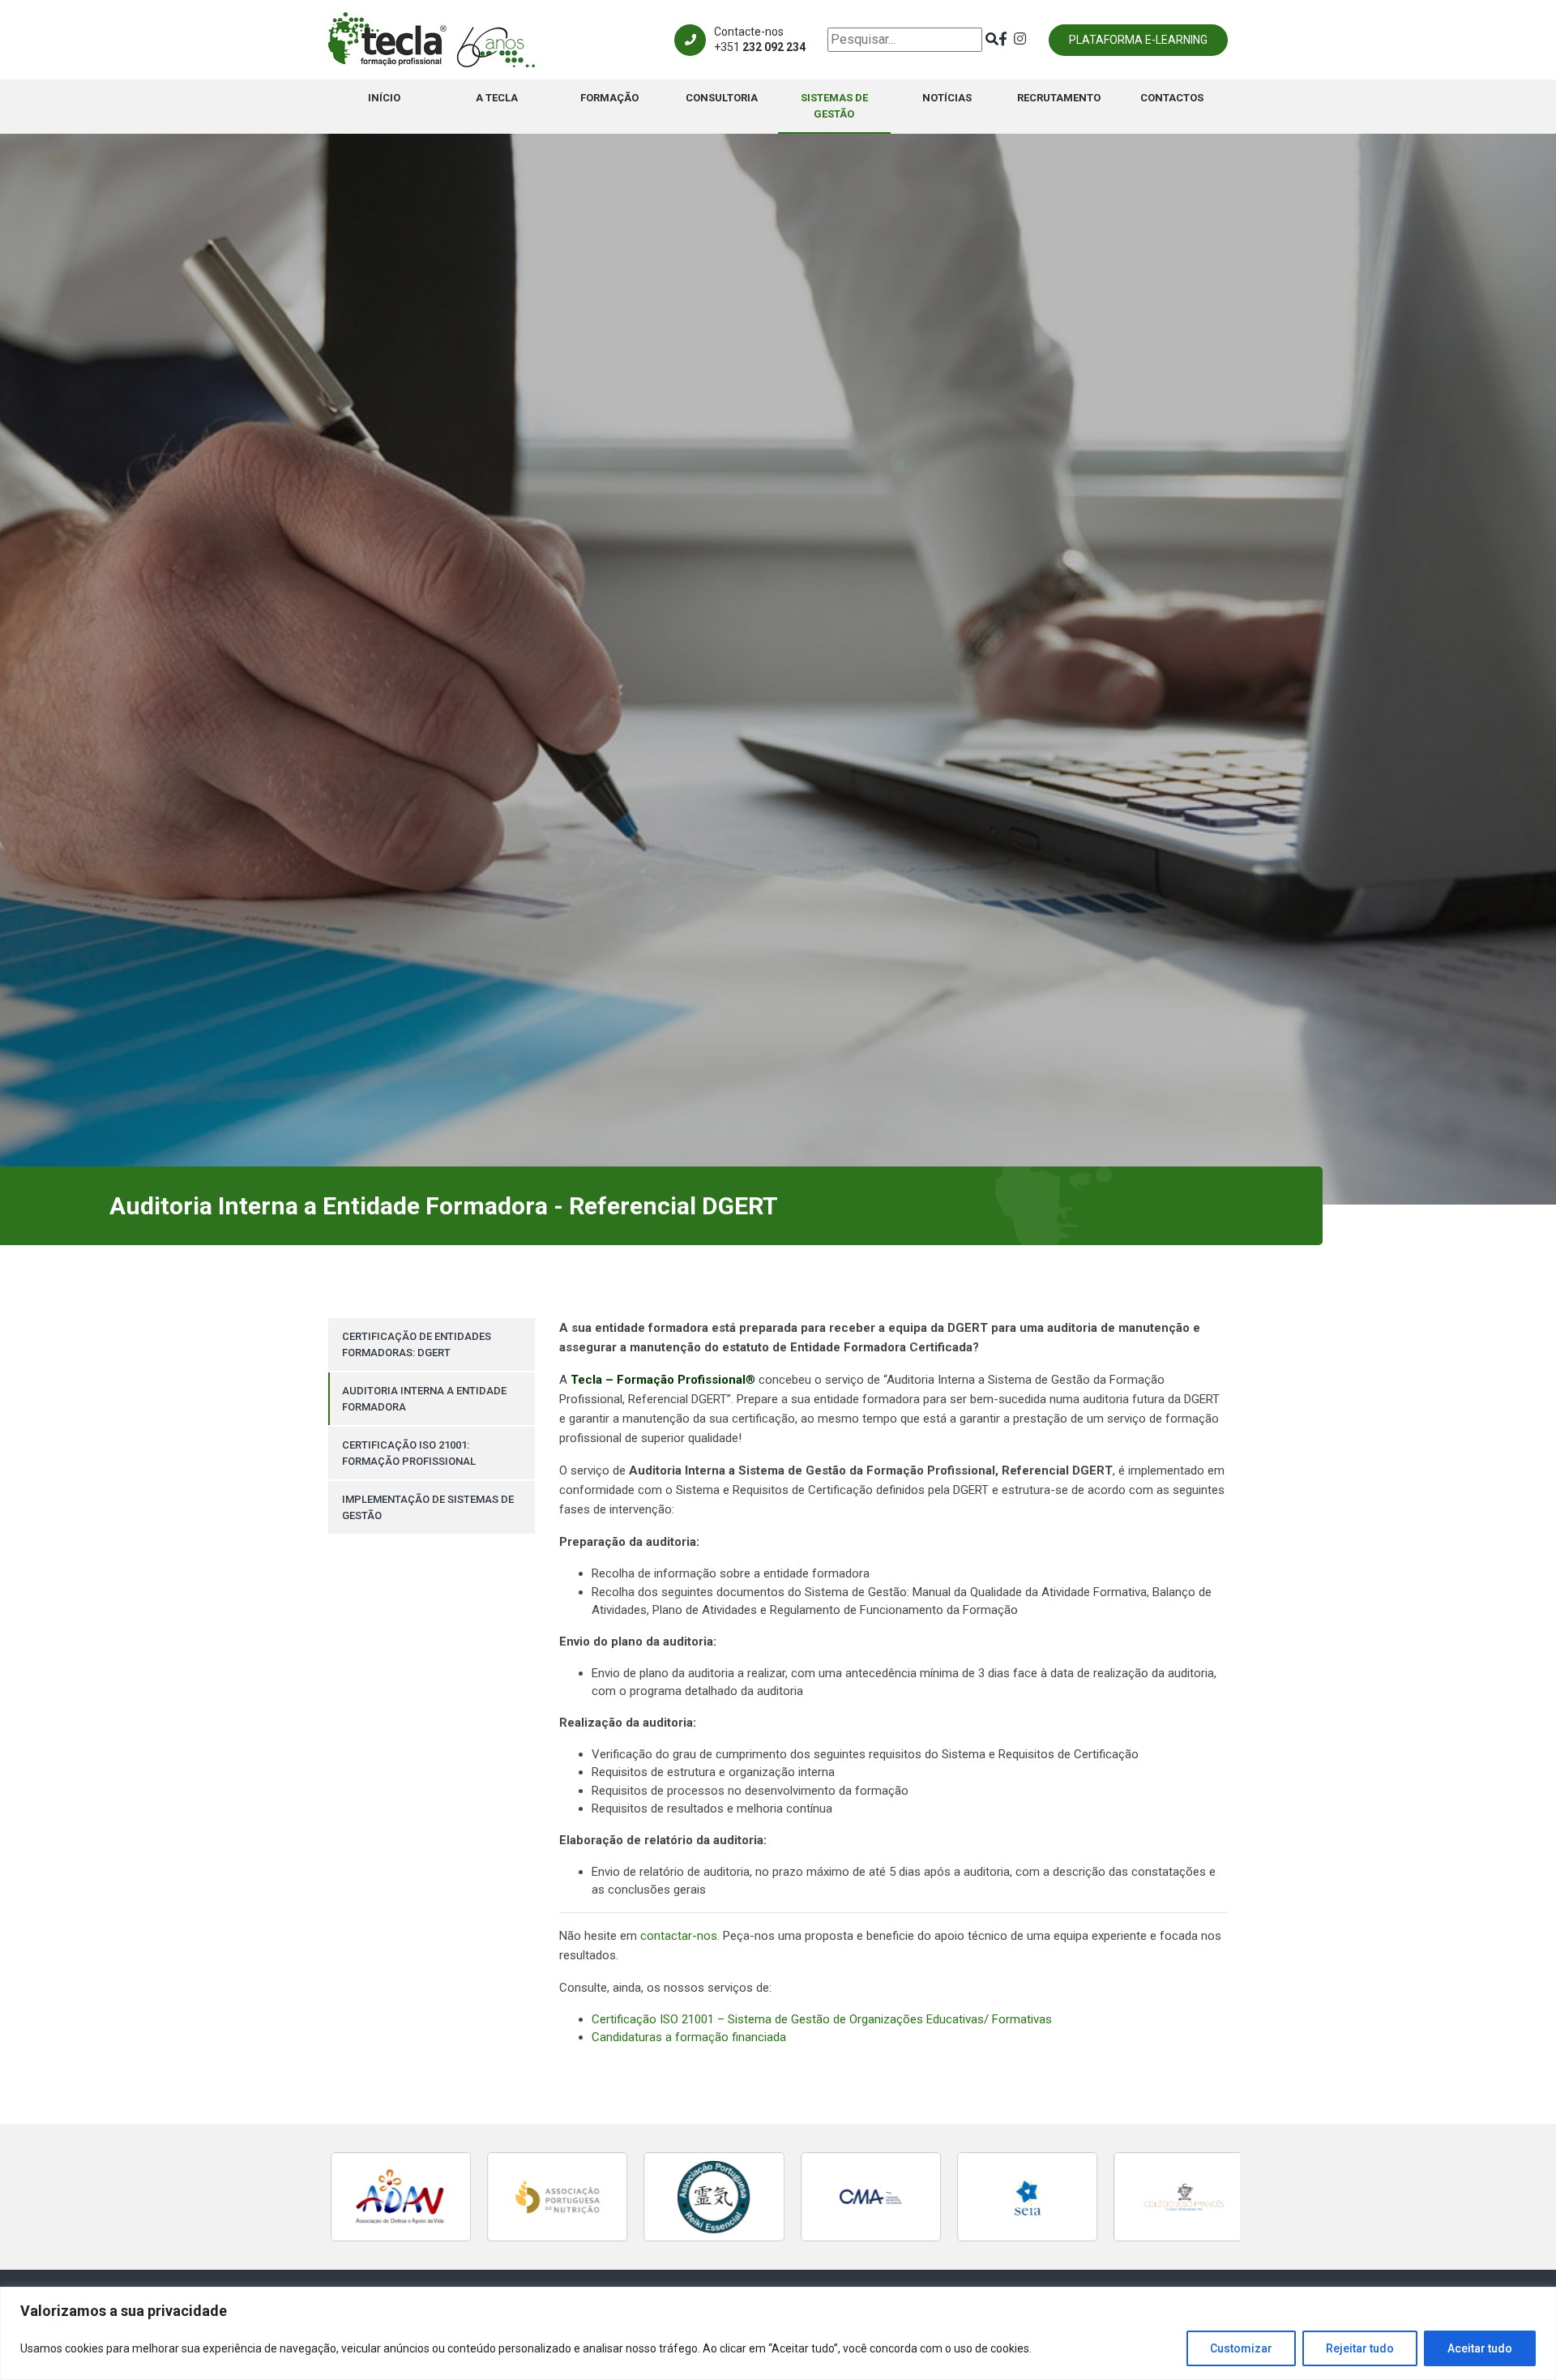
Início (384, 98)
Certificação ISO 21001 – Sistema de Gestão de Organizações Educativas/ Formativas (822, 2019)
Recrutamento (1059, 98)
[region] (778, 2333)
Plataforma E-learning (1138, 40)
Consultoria (722, 98)
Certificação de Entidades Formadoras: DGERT (417, 1344)
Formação (609, 98)
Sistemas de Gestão (834, 106)
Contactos (1172, 98)
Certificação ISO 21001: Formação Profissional (409, 1453)
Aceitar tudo (1480, 2348)
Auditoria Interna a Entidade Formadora (424, 1399)
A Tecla (497, 98)
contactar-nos (679, 1936)
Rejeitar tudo (1360, 2348)
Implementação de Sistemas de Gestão (428, 1507)
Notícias (947, 98)
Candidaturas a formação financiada (689, 2037)
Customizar (1241, 2348)
